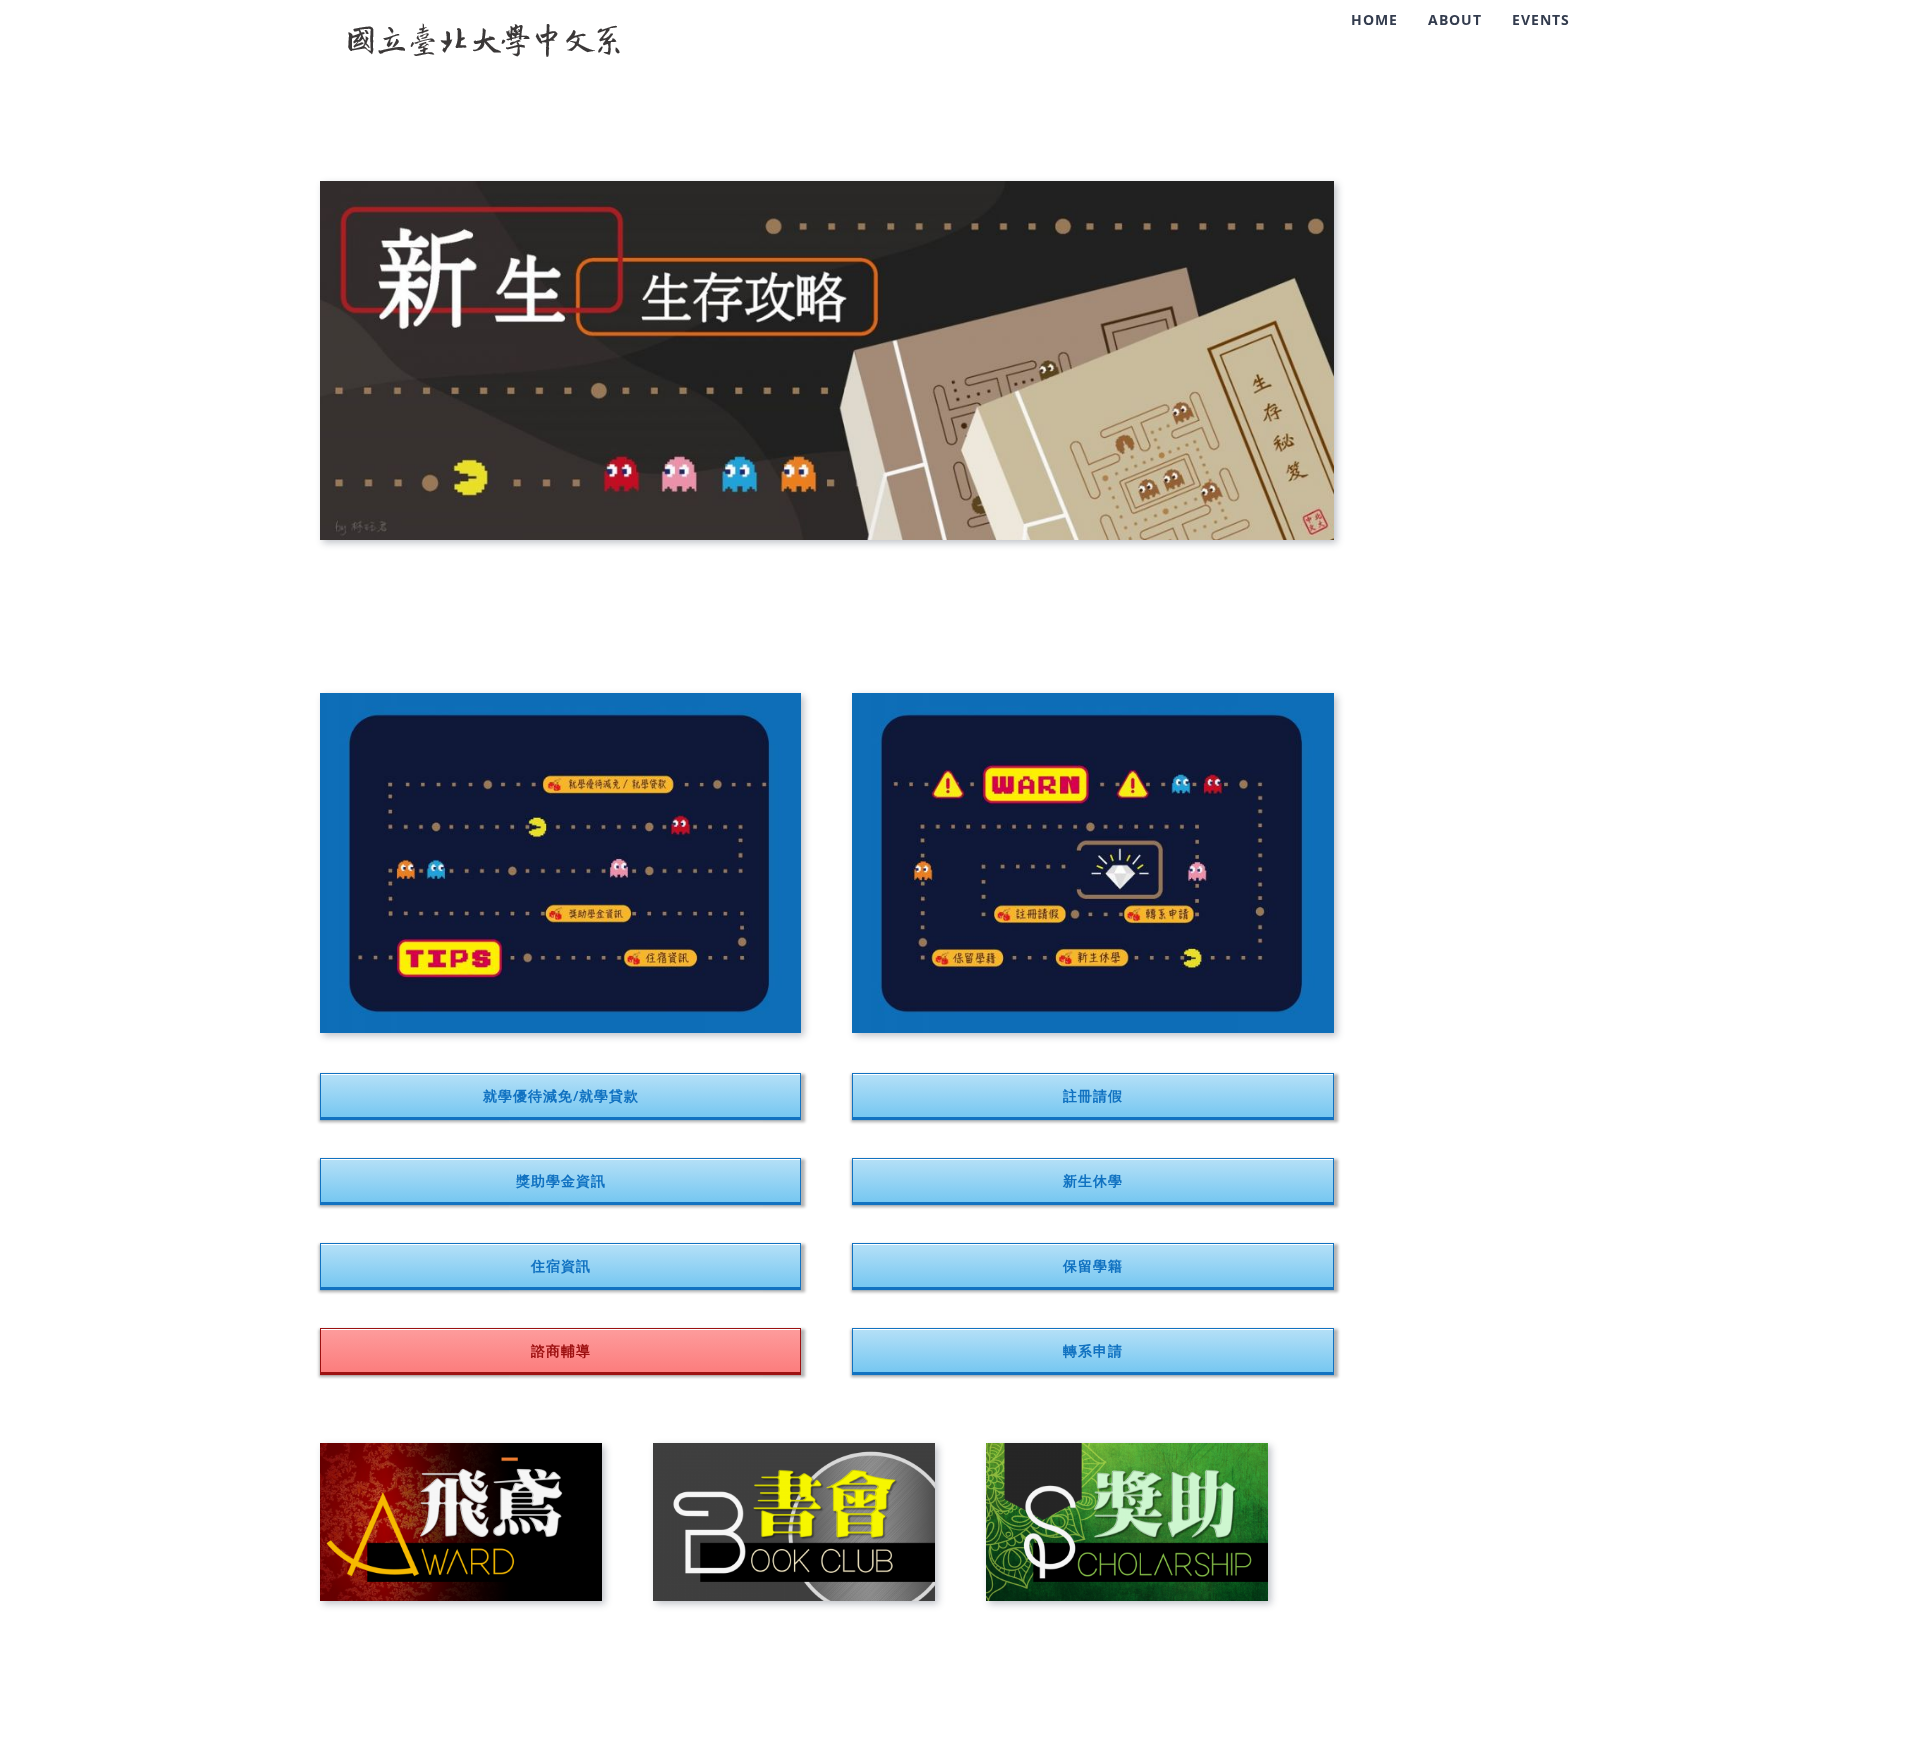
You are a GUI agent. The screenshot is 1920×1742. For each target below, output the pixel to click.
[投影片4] (461, 1450)
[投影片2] (1127, 1450)
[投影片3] (794, 1450)
